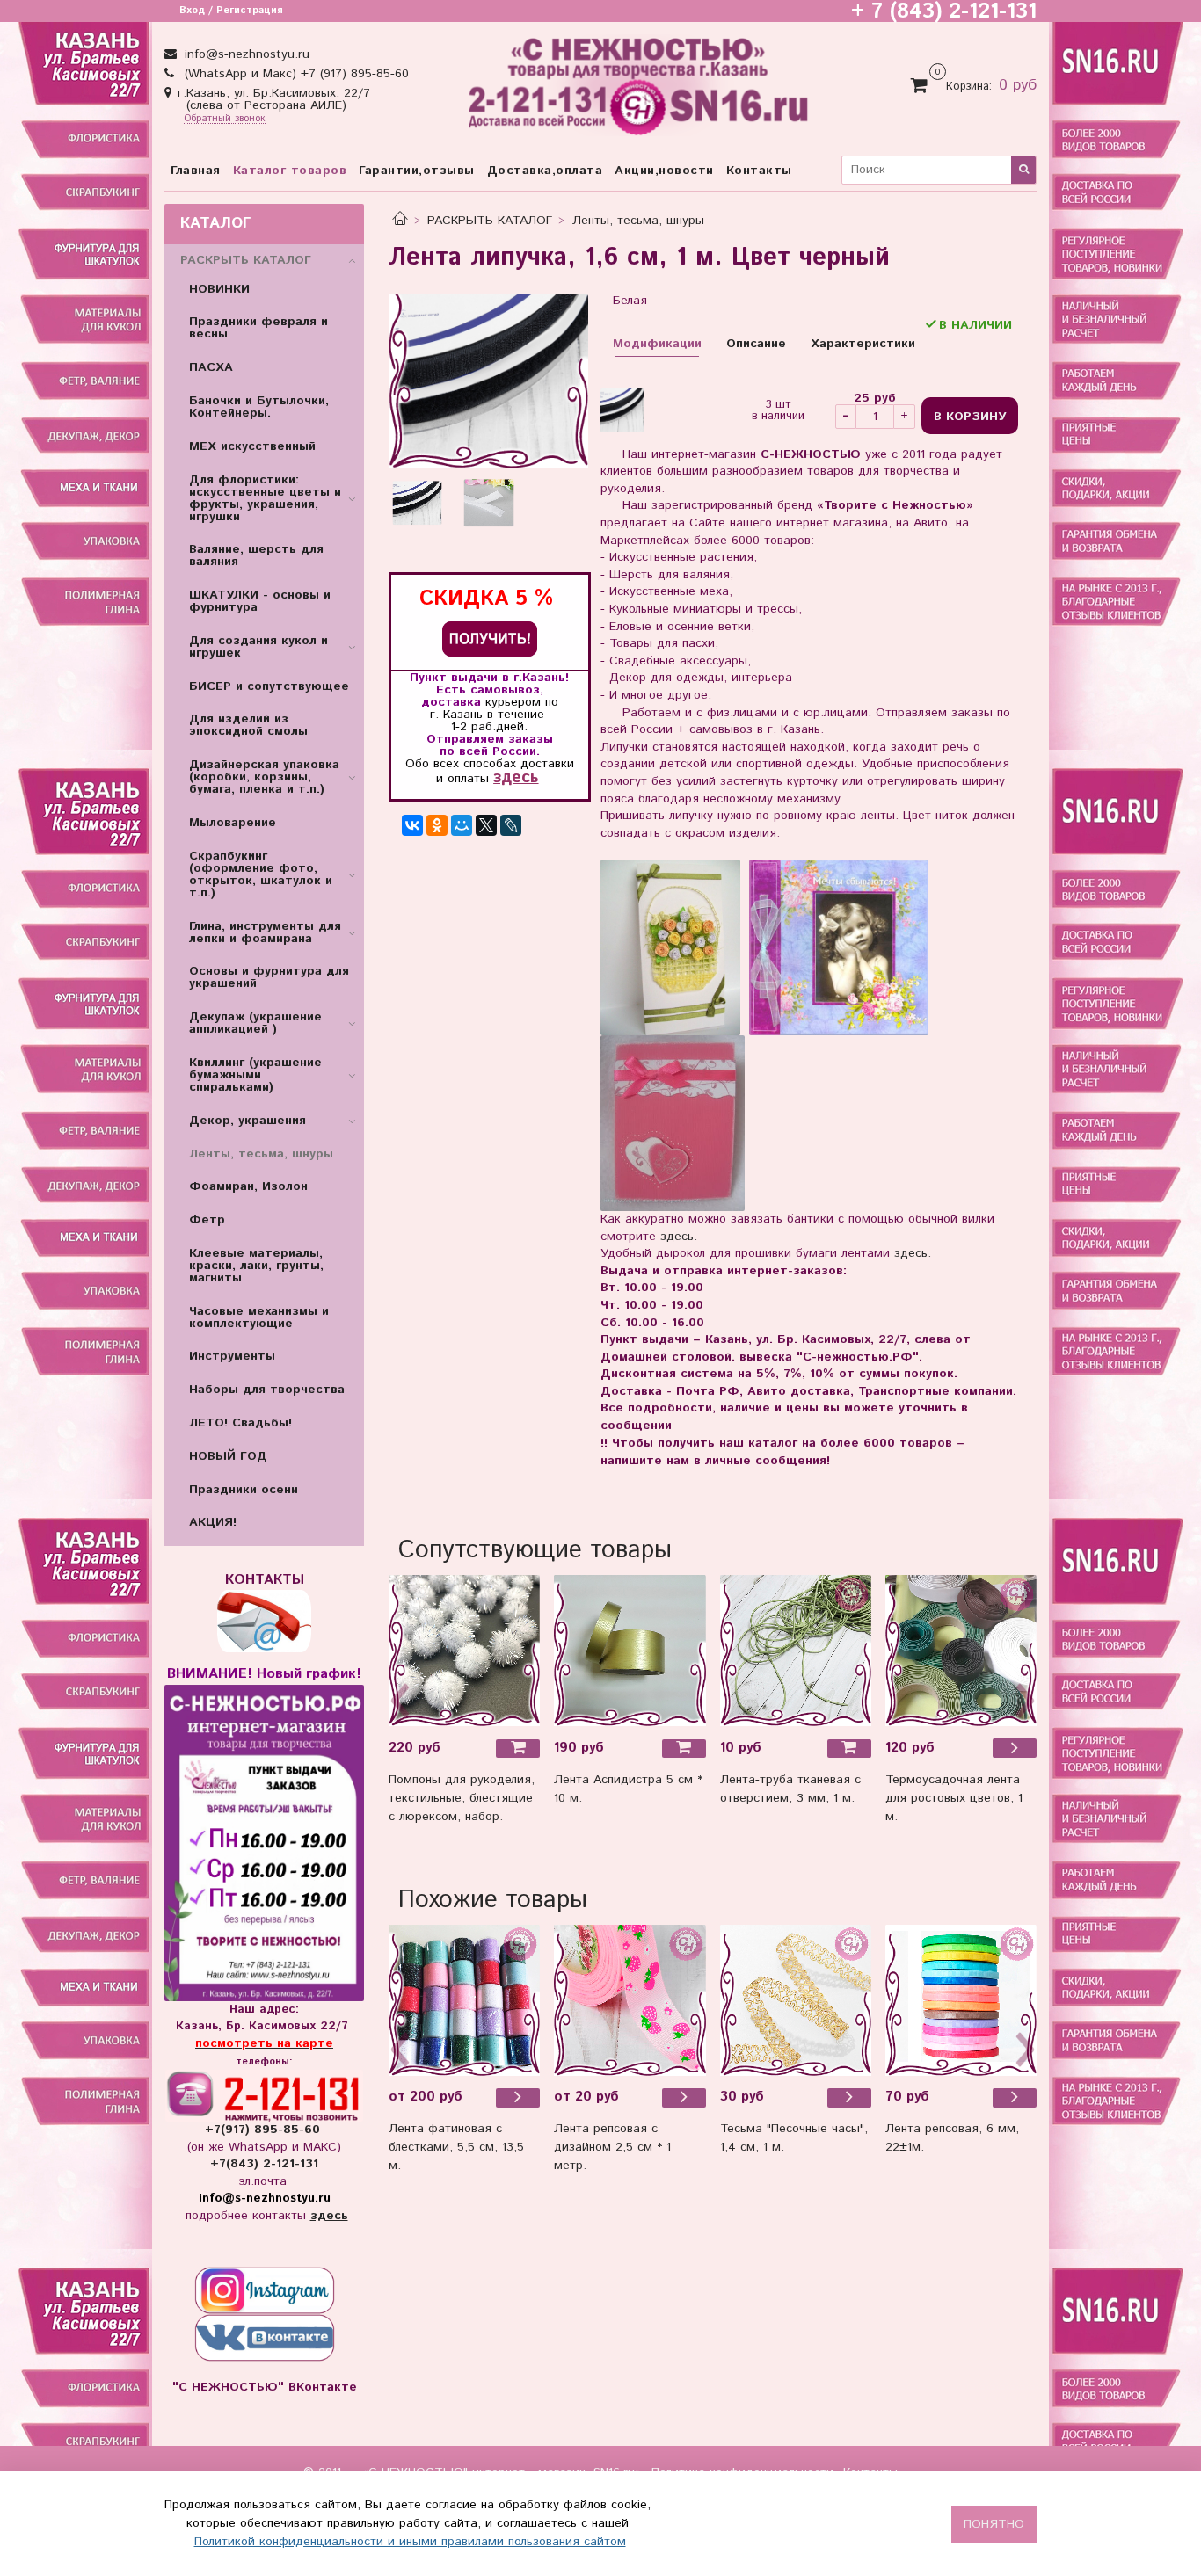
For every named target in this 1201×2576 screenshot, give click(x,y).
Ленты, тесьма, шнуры (638, 221)
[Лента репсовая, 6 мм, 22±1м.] (961, 2000)
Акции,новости (664, 171)
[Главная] (400, 221)
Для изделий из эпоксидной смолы (248, 725)
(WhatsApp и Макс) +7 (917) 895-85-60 (295, 74)
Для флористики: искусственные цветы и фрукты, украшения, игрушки (265, 498)
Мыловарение (233, 823)
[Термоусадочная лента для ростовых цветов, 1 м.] (961, 1651)
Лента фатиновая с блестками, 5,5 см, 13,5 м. (456, 2147)
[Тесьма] (796, 2000)
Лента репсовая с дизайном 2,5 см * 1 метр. (612, 2147)
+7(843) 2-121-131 (264, 2164)
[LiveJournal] (511, 825)
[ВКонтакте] (412, 825)
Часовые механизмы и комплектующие (259, 1317)
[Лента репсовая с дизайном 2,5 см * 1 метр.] (630, 2000)
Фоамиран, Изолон (248, 1186)
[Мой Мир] (462, 825)
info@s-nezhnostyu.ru (245, 54)
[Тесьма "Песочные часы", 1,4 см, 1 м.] (849, 2098)
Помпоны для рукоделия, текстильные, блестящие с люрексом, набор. (462, 1798)
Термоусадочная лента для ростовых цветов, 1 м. (954, 1798)
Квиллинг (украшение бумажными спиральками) (255, 1075)
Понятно (994, 2524)
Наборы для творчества (267, 1390)
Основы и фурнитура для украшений (269, 977)
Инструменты (232, 1356)
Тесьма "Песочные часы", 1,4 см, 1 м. (794, 2138)
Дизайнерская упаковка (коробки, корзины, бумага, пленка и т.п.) (264, 777)
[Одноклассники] (437, 825)
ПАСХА (211, 367)
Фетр (207, 1220)
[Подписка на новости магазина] (490, 639)
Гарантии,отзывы (417, 171)
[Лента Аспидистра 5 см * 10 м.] (630, 1651)
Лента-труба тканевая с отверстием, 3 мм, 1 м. (790, 1789)
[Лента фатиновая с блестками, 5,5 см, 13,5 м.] (464, 2000)
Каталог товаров (290, 171)
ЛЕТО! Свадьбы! (240, 1423)
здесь (516, 777)
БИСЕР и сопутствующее (269, 686)
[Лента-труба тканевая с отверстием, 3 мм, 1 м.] (796, 1651)
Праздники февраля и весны (258, 328)
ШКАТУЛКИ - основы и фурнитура (260, 601)
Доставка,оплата (545, 171)
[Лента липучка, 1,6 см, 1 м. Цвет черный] (488, 381)
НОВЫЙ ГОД (228, 1456)
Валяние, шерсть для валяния (256, 555)
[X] (486, 825)
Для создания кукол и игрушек (258, 647)
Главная (196, 171)
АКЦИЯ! (213, 1522)
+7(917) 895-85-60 (265, 2130)
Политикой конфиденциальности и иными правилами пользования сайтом (410, 2542)
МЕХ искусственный (252, 446)
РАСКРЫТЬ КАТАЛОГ (490, 221)
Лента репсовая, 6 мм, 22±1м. (952, 2138)
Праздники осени (244, 1490)
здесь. (679, 1237)
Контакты (759, 171)
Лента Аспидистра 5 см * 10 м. (628, 1789)
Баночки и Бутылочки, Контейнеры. (259, 407)
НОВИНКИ (219, 289)
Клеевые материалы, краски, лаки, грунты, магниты (256, 1266)
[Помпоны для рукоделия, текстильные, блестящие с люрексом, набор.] (464, 1651)
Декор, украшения (247, 1121)
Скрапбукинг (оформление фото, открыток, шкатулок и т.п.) (261, 874)
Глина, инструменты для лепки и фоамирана (265, 932)
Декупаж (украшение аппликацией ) (255, 1023)
